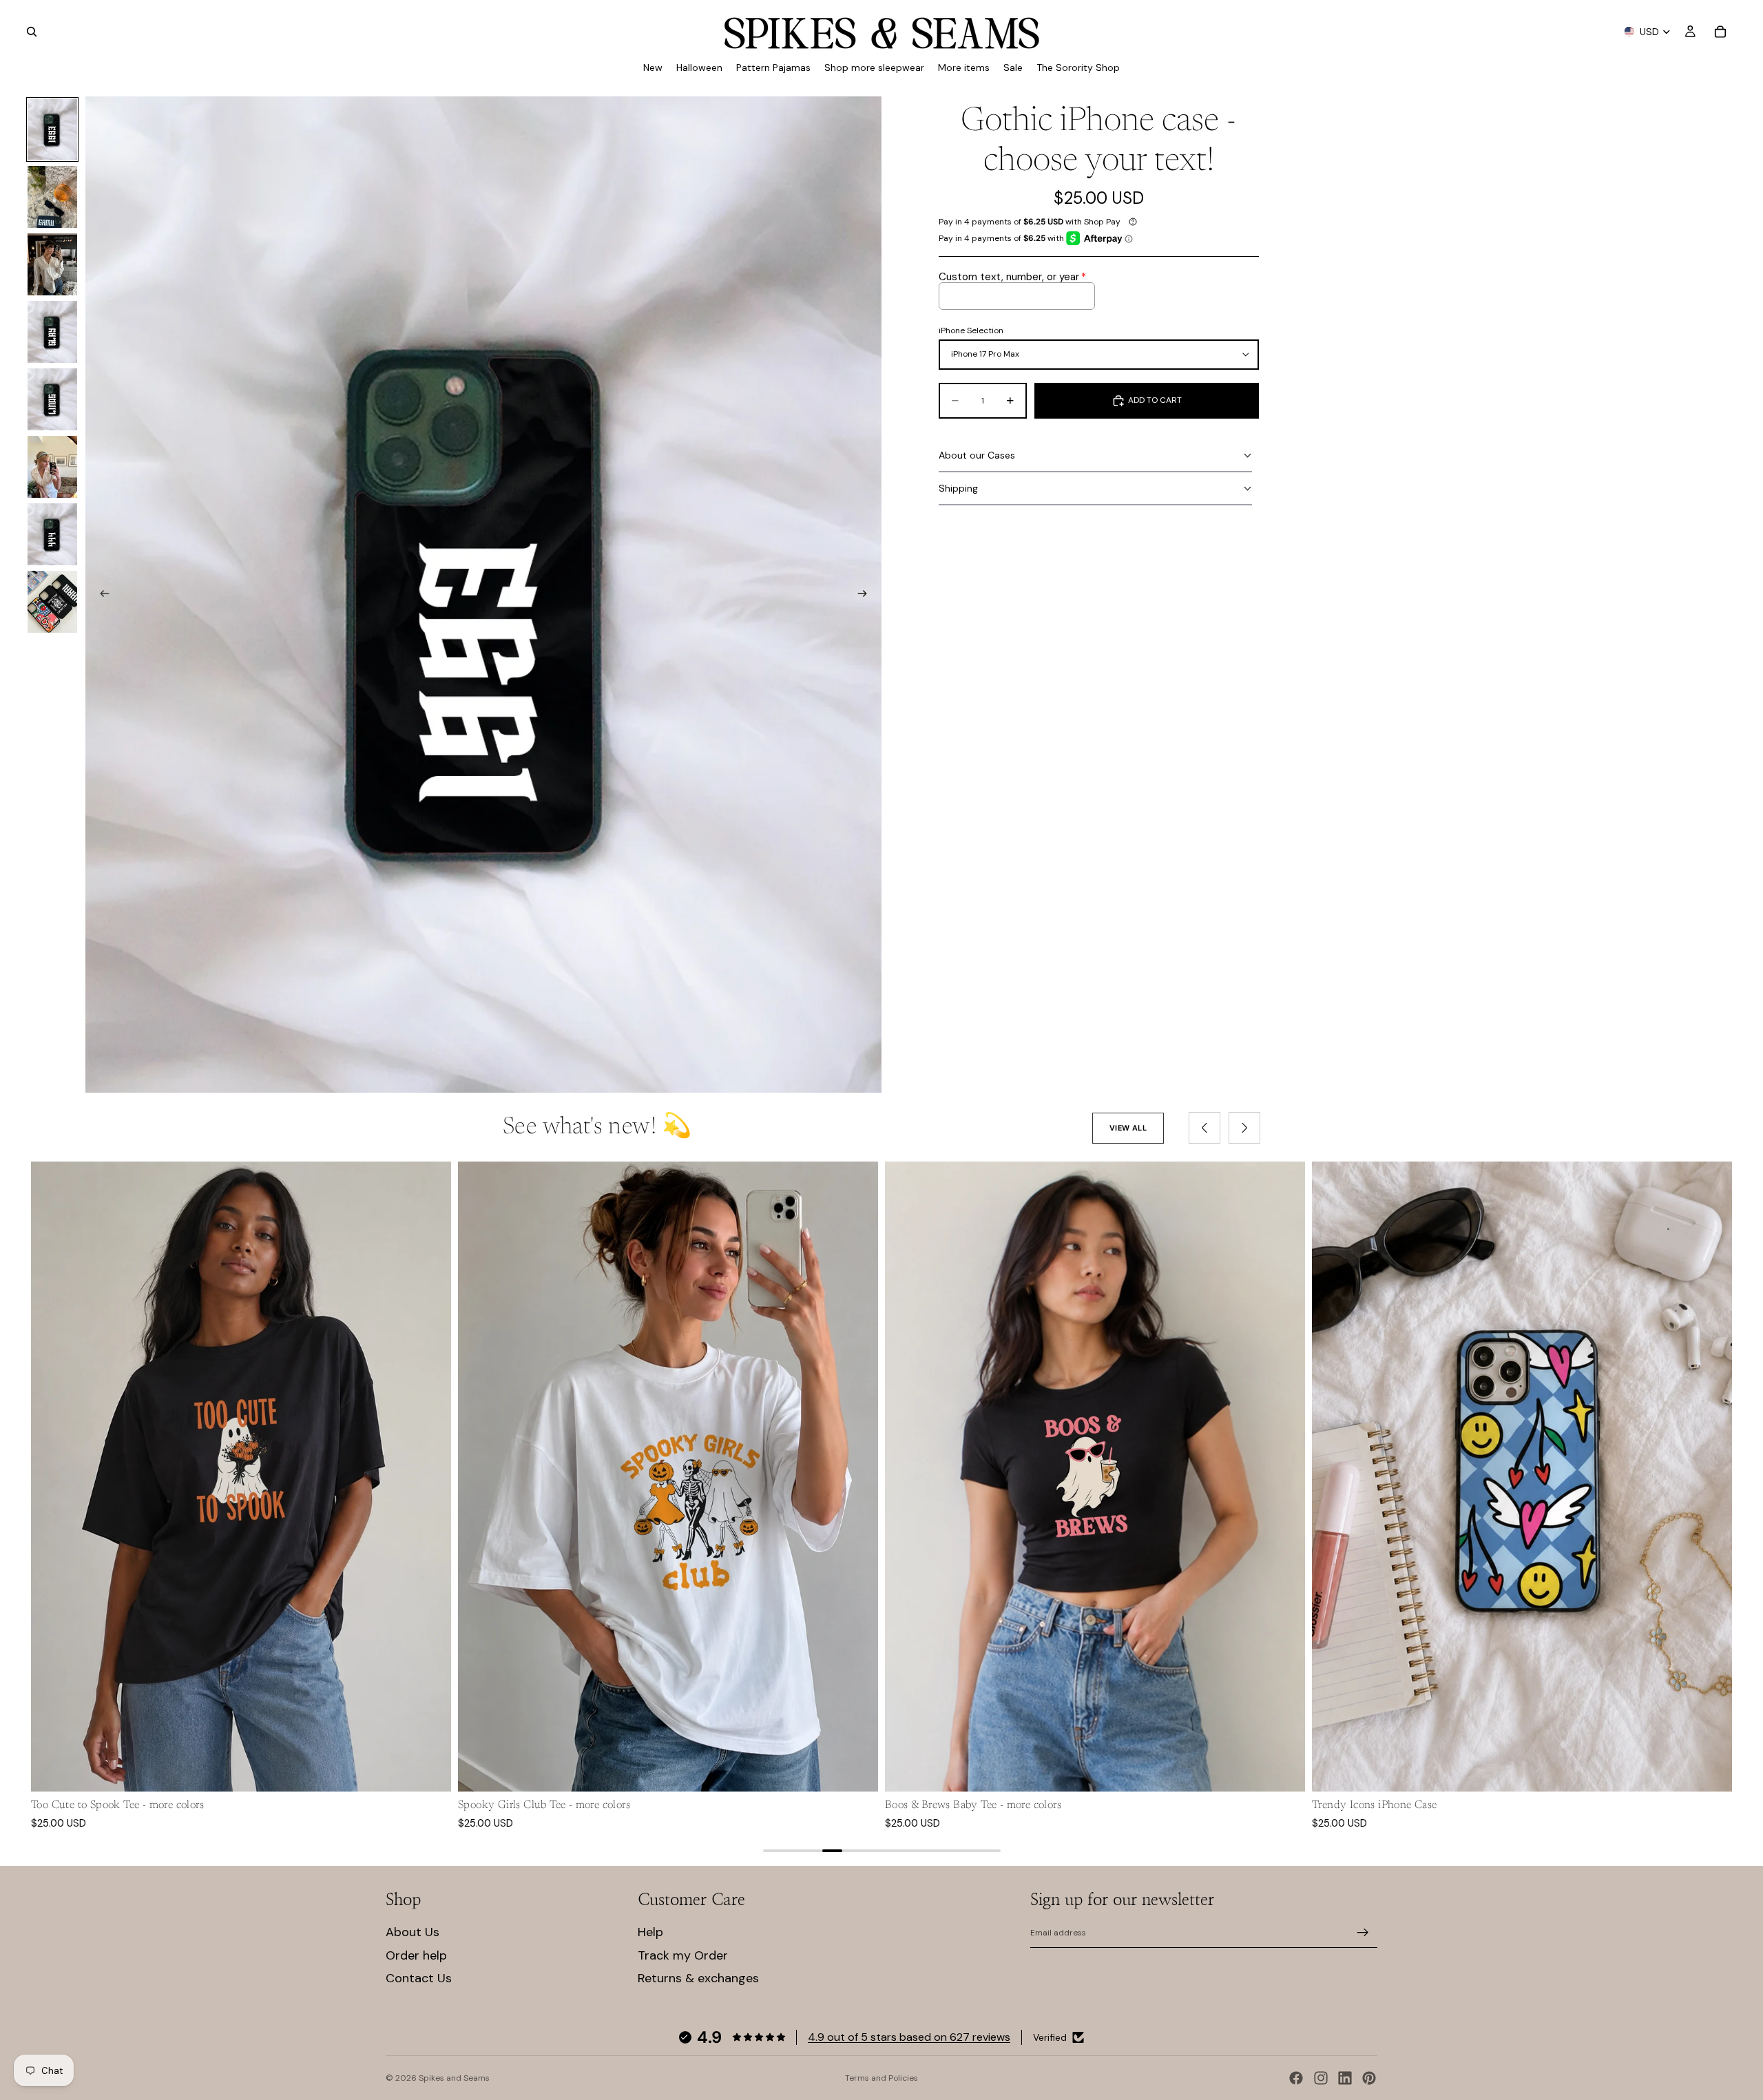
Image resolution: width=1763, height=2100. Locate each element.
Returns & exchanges (698, 1978)
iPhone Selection (971, 331)
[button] (1095, 456)
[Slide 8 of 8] (52, 602)
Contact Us (419, 1978)
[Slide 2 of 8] (52, 197)
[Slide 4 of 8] (52, 332)
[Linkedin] (1345, 2078)
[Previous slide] (101, 595)
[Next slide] (866, 595)
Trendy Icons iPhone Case (1375, 1805)
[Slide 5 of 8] (52, 399)
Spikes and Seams (454, 2078)
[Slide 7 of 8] (52, 534)
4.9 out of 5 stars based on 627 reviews (909, 2037)
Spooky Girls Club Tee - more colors (544, 1805)
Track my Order (683, 1955)
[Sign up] (1363, 1933)
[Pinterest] (1369, 2078)
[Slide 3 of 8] (52, 264)
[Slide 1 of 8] (52, 129)
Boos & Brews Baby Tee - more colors (973, 1805)
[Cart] (1720, 32)
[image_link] (241, 1477)
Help (650, 1932)
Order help (416, 1955)
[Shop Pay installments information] (1133, 222)
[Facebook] (1296, 2078)
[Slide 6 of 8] (52, 467)
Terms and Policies (881, 2078)
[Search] (32, 32)
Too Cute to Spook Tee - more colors (117, 1805)
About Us (413, 1932)
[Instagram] (1321, 2078)
